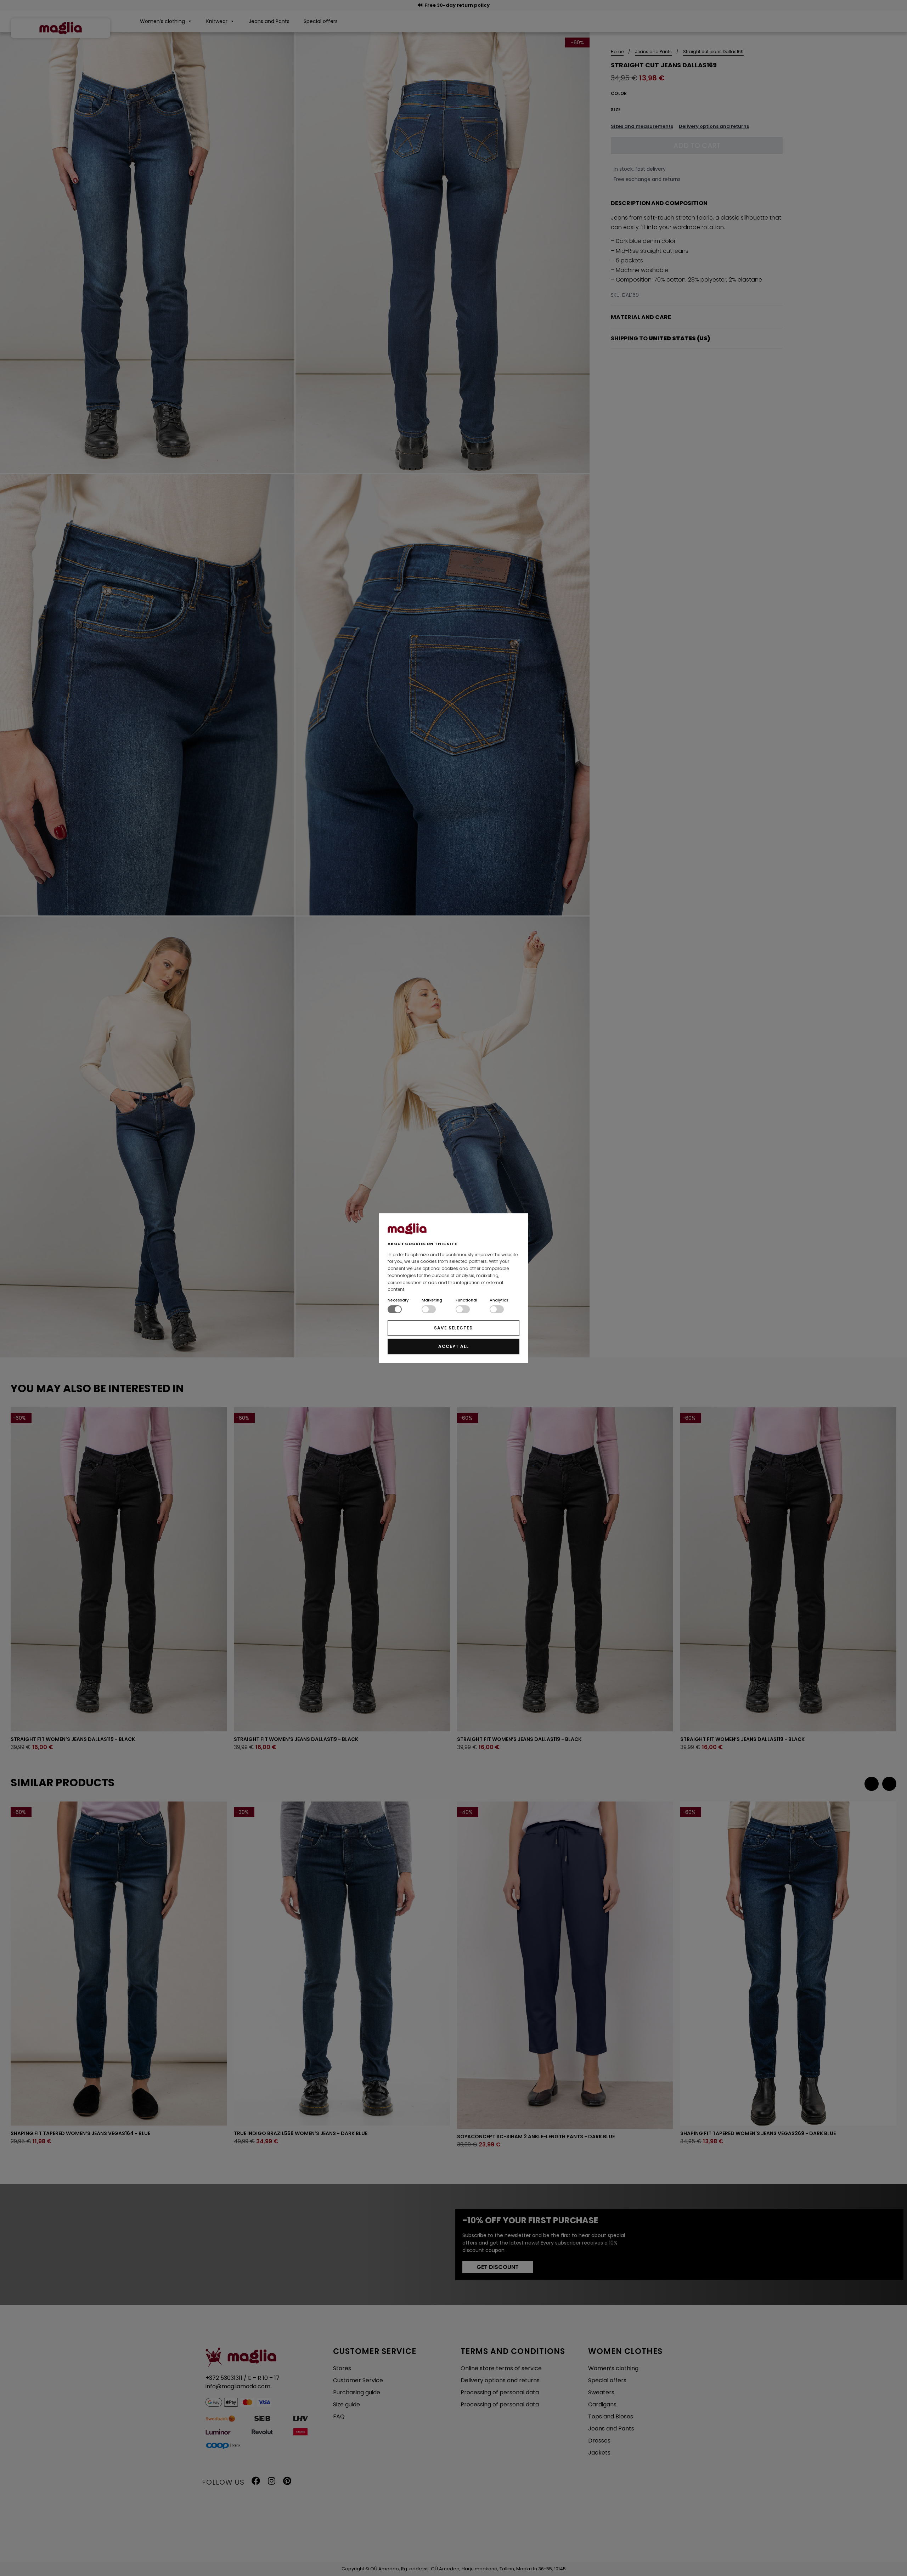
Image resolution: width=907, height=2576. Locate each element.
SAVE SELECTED (453, 1328)
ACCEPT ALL (453, 1346)
